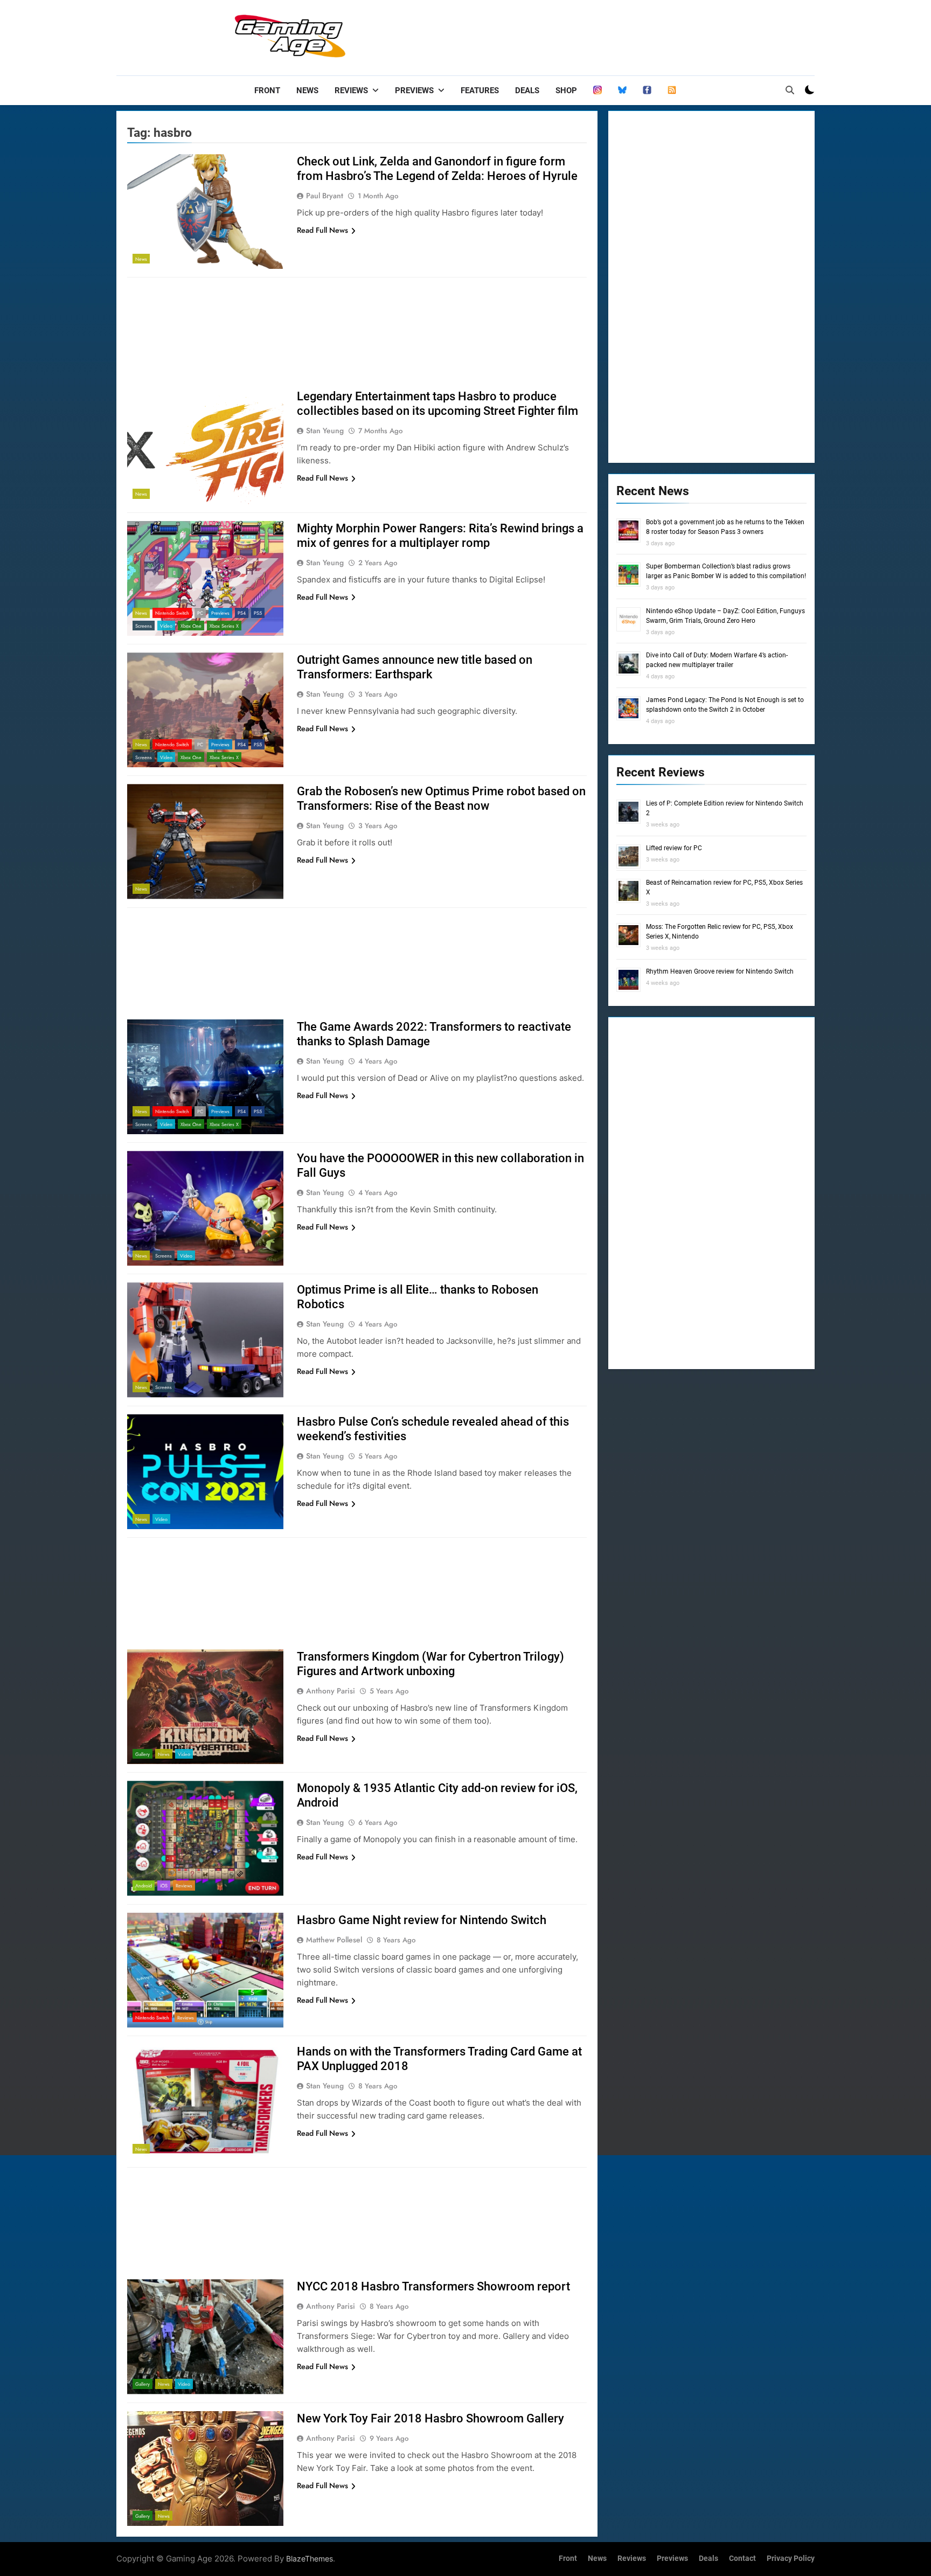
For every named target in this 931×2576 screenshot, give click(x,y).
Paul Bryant (325, 196)
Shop (566, 91)
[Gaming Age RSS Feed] (672, 91)
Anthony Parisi (331, 1691)
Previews (414, 91)
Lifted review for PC (674, 848)
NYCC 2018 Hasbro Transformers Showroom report (433, 2286)
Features (480, 91)
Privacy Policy (791, 2558)
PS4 (242, 613)
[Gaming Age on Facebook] (647, 91)
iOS (164, 1886)
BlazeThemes (310, 2558)
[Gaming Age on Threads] (597, 91)
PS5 (258, 613)
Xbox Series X (224, 626)
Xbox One (191, 626)
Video (166, 626)
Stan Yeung (325, 431)
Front (267, 91)
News (307, 91)
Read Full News (322, 230)
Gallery (143, 1754)
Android (144, 1886)
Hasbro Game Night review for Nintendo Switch (422, 1920)
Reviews (351, 91)
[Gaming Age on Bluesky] (622, 91)
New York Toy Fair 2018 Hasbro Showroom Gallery (430, 2418)
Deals (527, 91)
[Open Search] (790, 90)
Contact (742, 2558)
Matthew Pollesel (334, 1940)
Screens (144, 626)
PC (200, 613)
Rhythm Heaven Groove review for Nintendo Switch (720, 971)
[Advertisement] (619, 35)
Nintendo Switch (172, 613)
